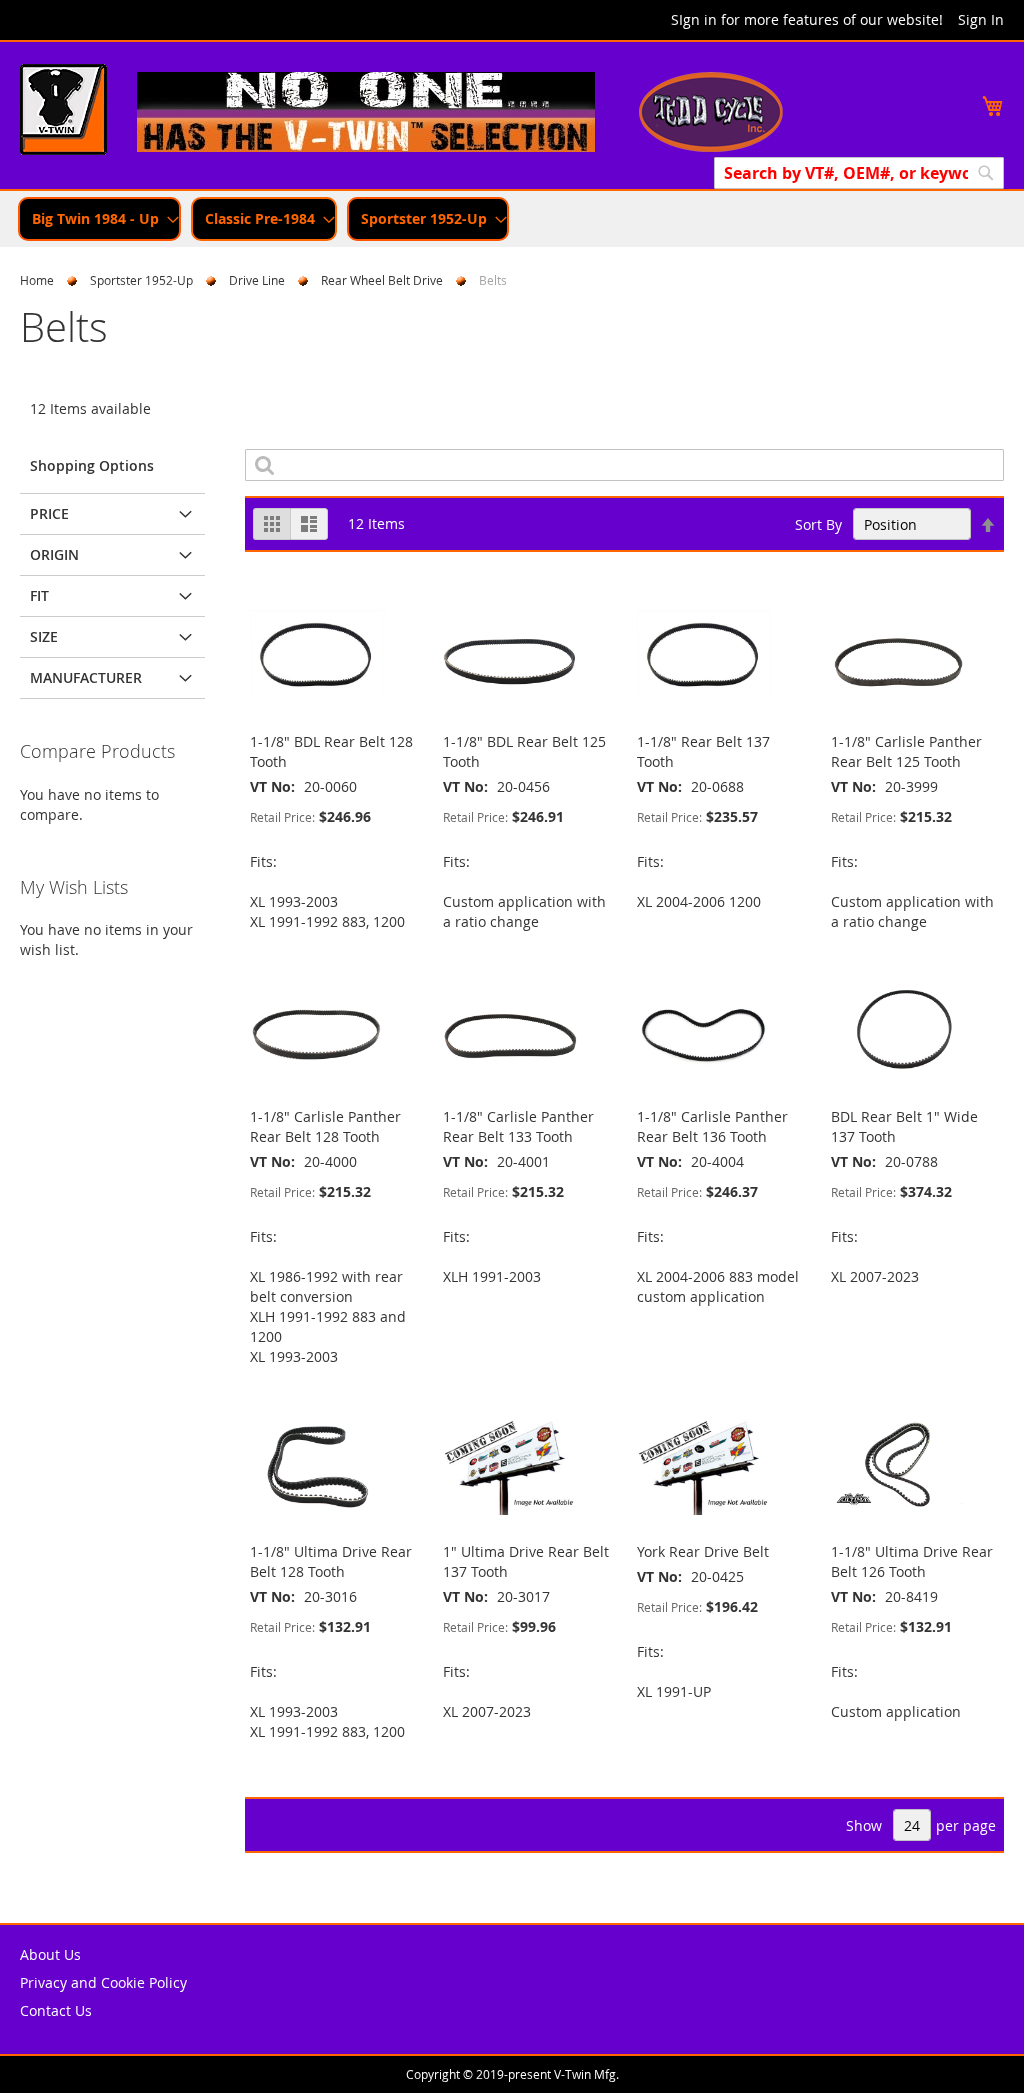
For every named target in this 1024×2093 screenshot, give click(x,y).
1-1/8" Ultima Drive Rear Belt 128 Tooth (331, 1561)
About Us (50, 1954)
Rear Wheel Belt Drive (382, 280)
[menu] (512, 219)
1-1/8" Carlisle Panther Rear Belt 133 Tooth (518, 1126)
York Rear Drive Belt (703, 1551)
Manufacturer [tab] (86, 677)
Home (37, 280)
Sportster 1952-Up (141, 280)
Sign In (981, 19)
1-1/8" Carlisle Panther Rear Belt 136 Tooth (712, 1126)
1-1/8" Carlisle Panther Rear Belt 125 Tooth (906, 751)
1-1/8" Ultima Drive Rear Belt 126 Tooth (912, 1561)
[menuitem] (99, 219)
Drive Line (257, 280)
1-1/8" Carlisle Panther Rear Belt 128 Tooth (325, 1126)
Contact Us (56, 2010)
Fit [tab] (39, 595)
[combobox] (859, 173)
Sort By (818, 524)
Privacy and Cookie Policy (103, 1982)
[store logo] (63, 112)
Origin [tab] (54, 554)
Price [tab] (49, 513)
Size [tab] (44, 636)
